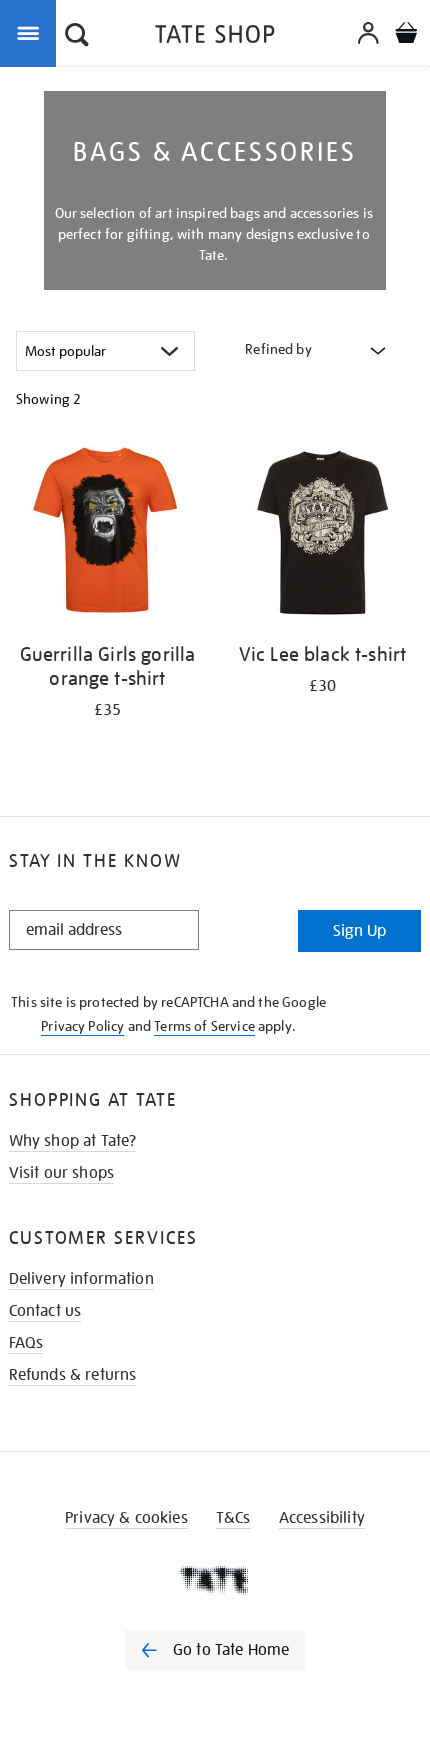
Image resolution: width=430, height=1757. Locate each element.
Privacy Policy (82, 1026)
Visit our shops (61, 1173)
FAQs (26, 1343)
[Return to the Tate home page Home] (215, 37)
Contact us (45, 1311)
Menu (32, 32)
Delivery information (81, 1279)
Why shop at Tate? (73, 1141)
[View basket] (406, 35)
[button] (77, 37)
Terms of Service (204, 1026)
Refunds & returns (73, 1375)
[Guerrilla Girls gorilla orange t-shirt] (107, 536)
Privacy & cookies (126, 1518)
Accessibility (322, 1518)
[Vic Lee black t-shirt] (322, 536)
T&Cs (233, 1518)
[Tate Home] (215, 1580)
